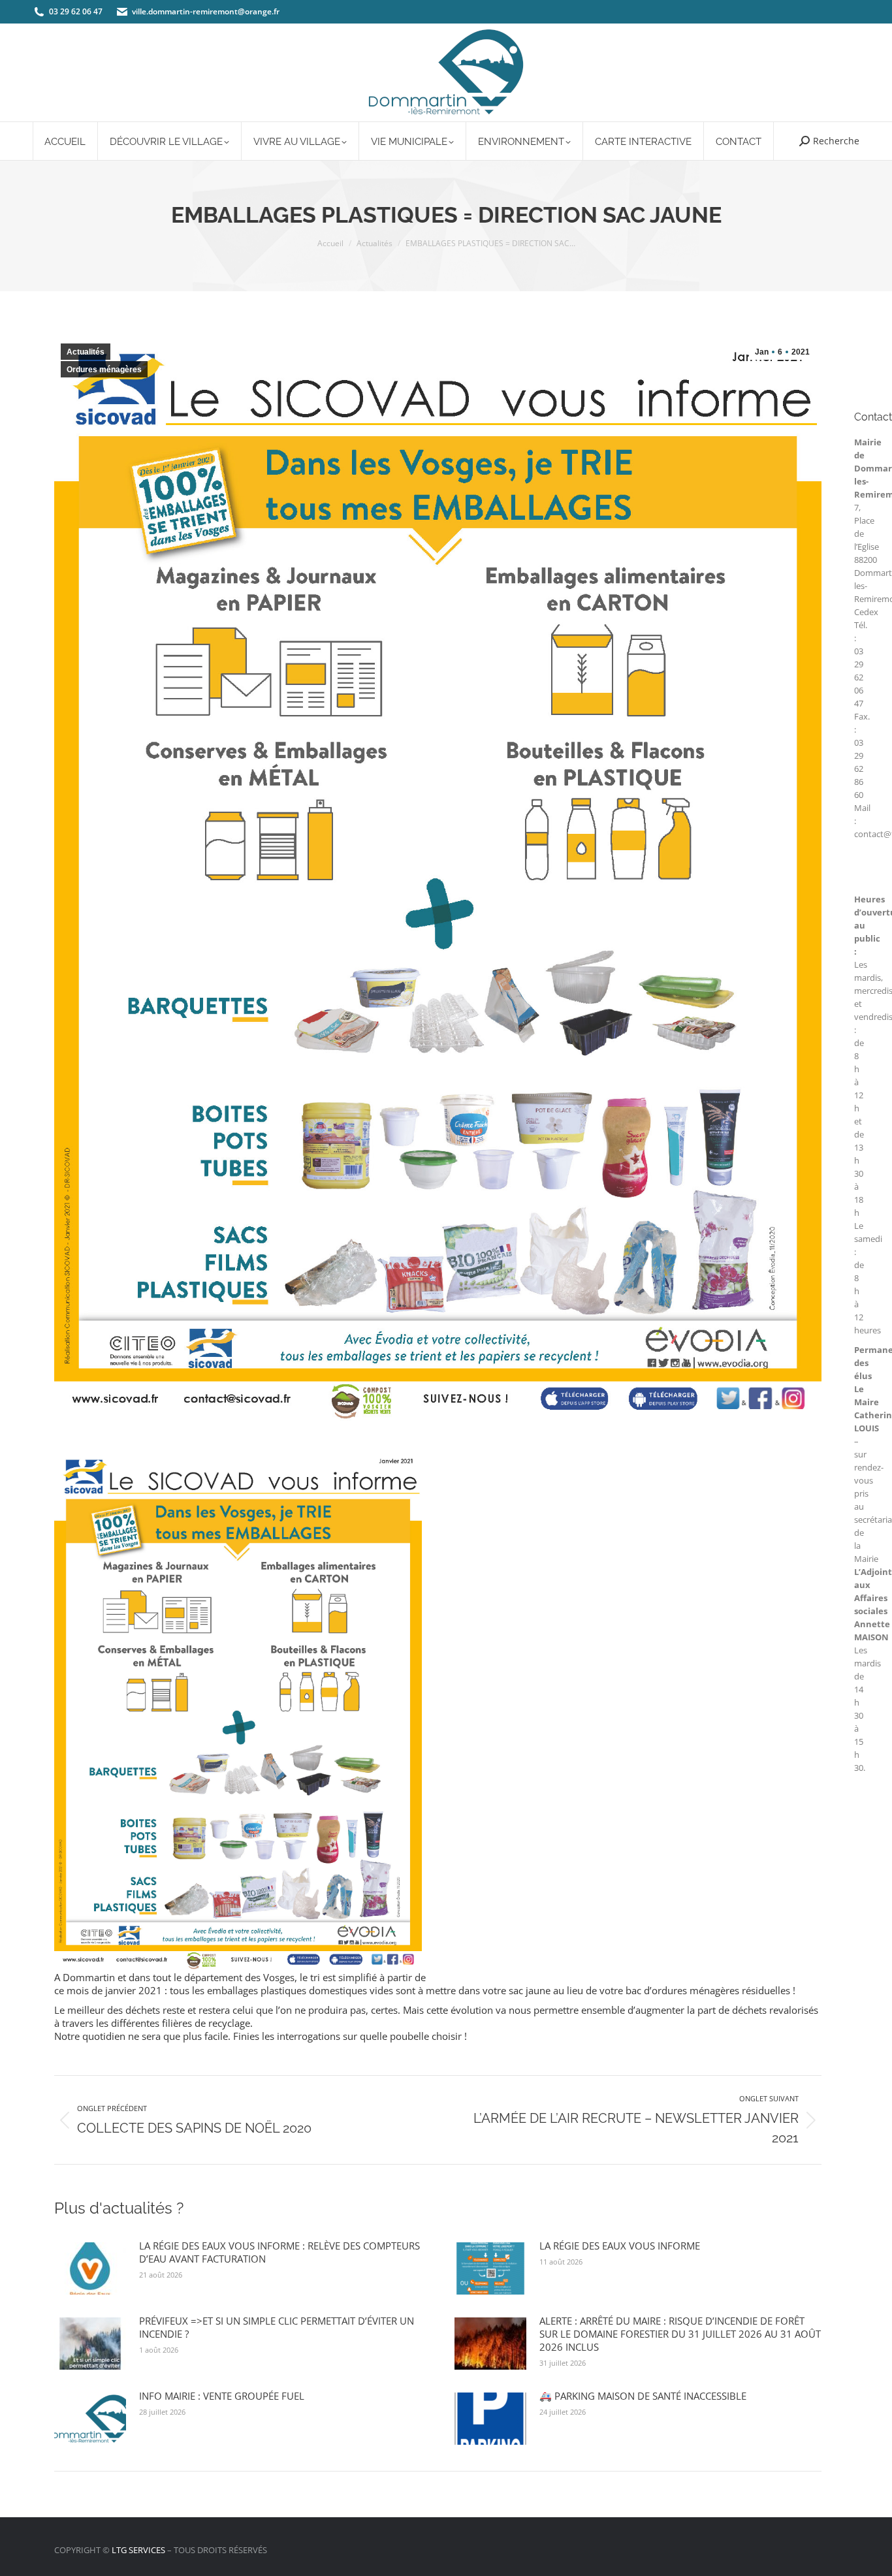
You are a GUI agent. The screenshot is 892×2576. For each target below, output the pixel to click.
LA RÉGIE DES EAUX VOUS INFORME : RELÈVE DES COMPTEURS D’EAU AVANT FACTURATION (279, 2252)
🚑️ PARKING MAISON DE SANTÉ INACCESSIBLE (643, 2396)
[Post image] (90, 2268)
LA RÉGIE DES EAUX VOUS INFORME (620, 2246)
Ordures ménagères (104, 370)
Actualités (86, 352)
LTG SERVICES (138, 2550)
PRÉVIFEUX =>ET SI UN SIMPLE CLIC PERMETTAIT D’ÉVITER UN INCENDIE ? (277, 2327)
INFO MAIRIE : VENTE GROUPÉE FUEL (222, 2396)
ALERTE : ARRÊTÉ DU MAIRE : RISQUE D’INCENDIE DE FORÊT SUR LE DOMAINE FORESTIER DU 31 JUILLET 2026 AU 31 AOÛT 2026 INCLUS (680, 2334)
